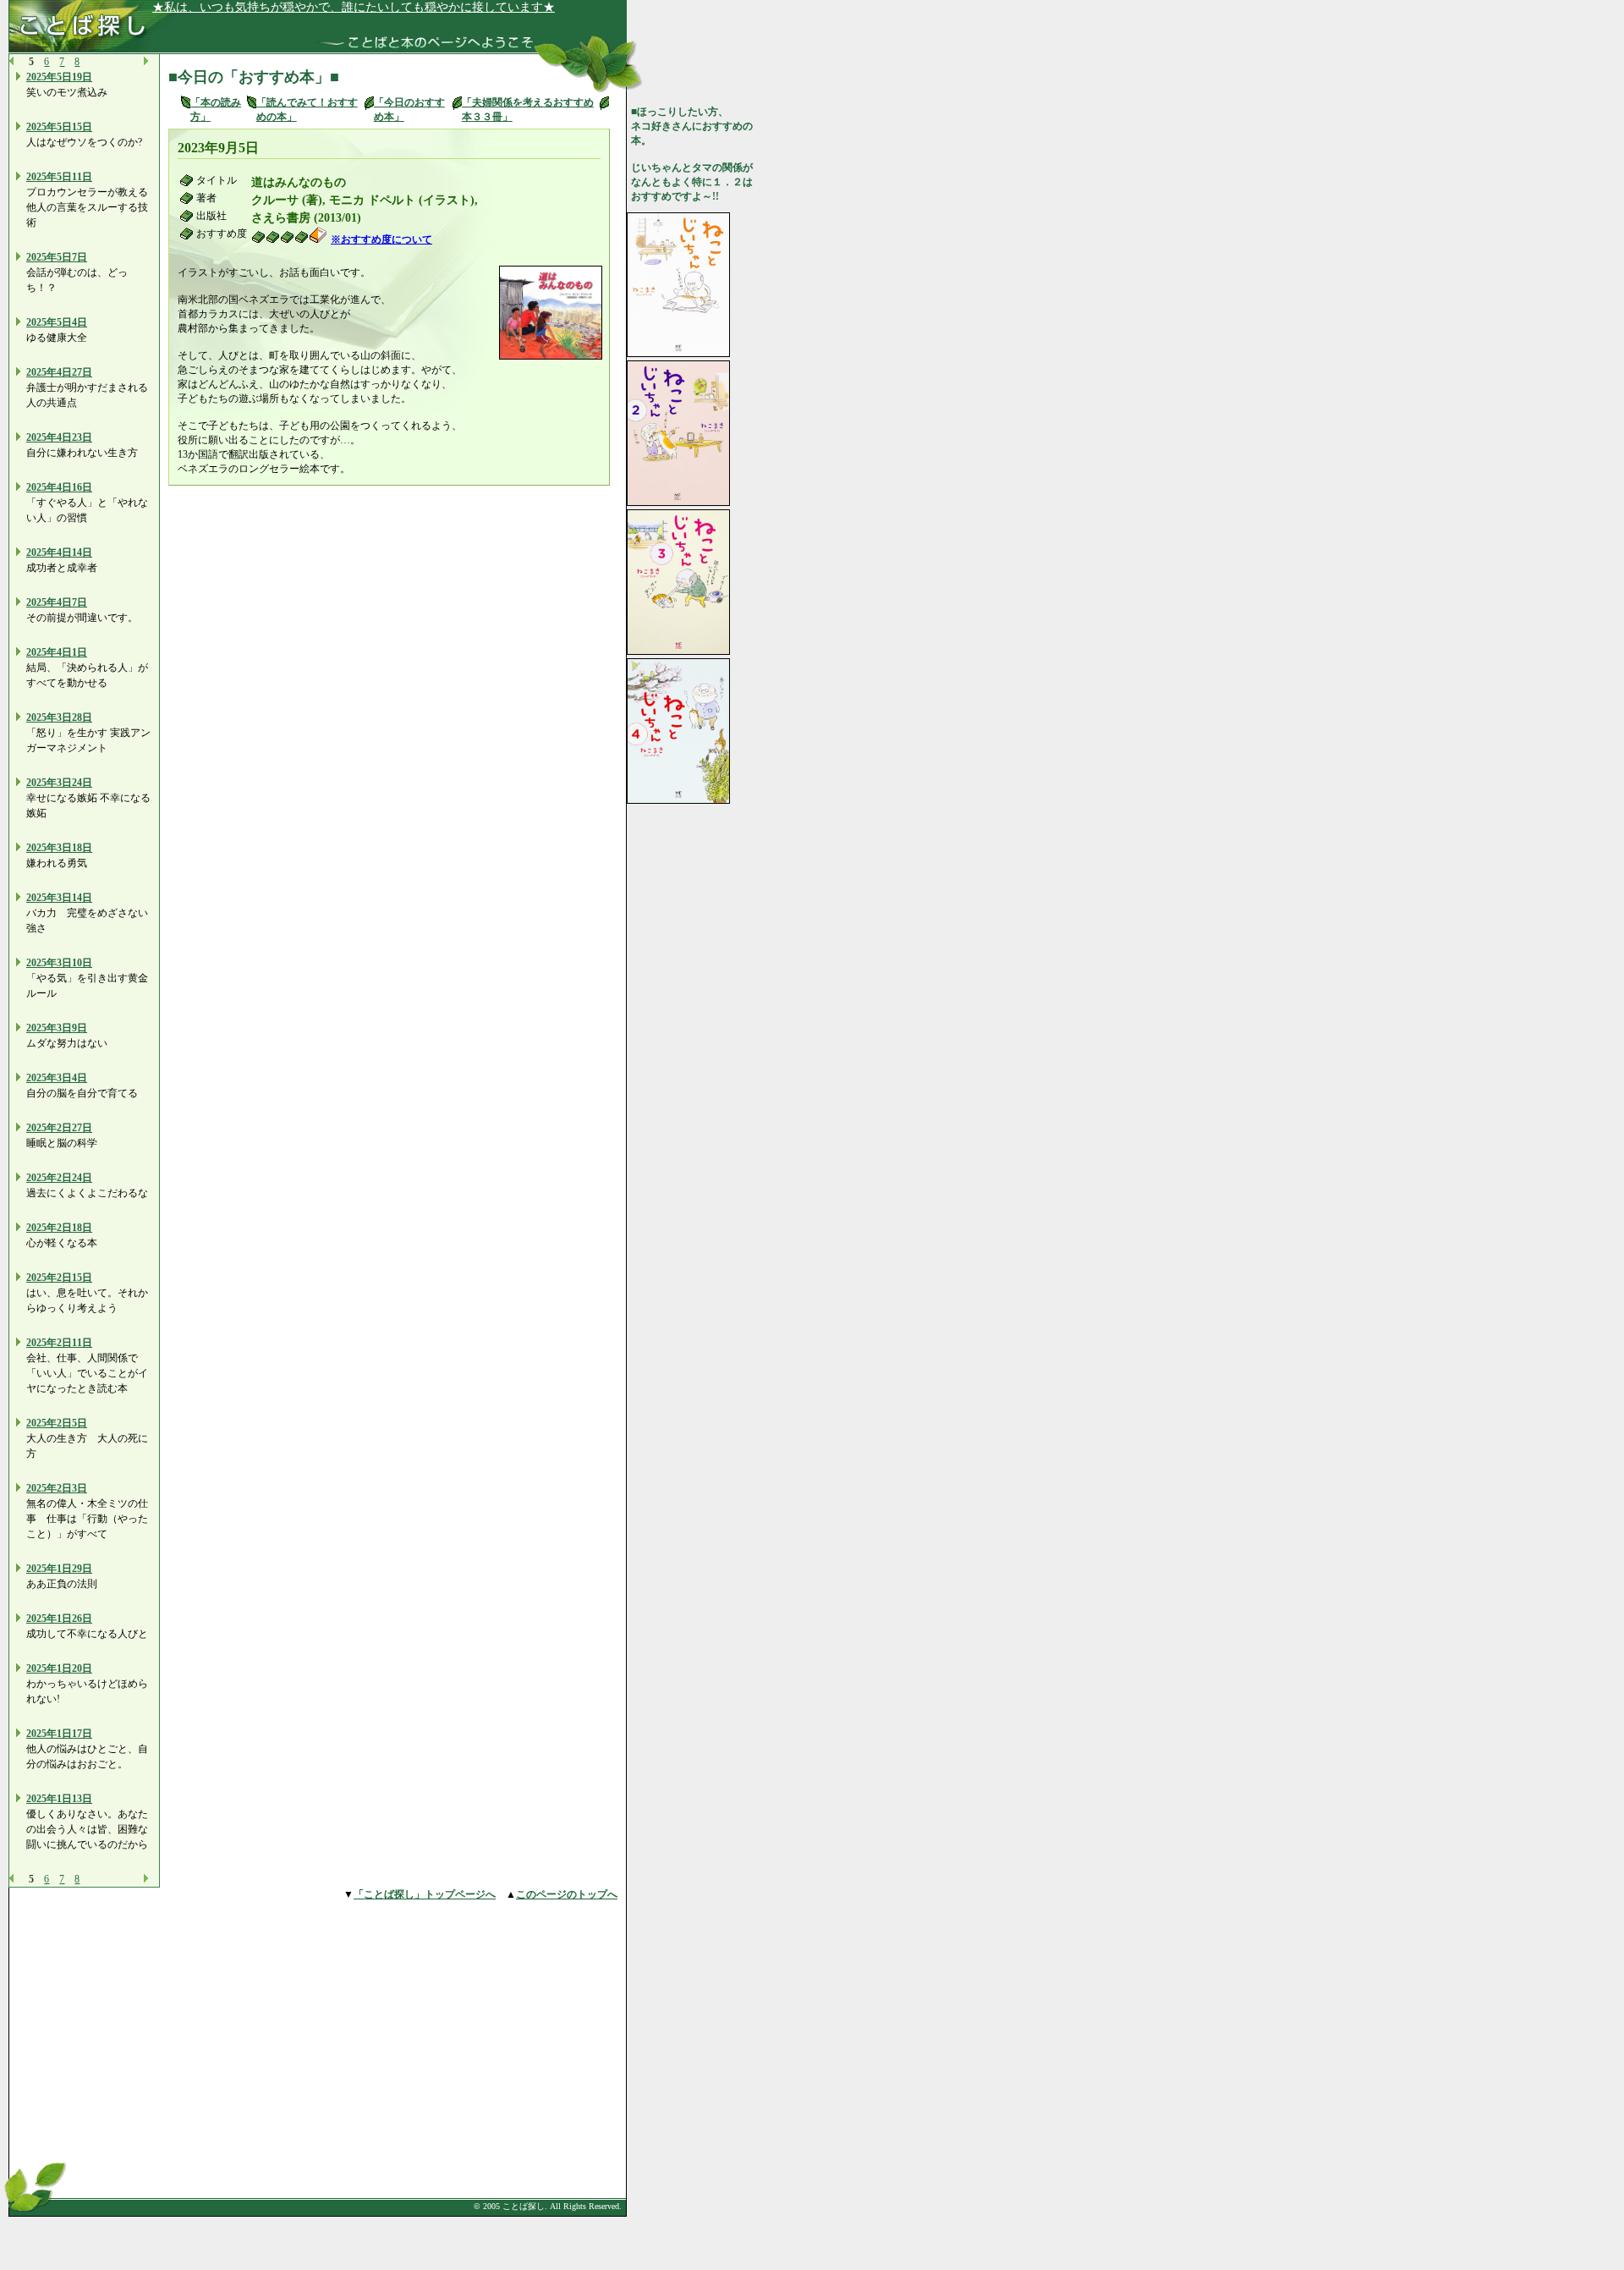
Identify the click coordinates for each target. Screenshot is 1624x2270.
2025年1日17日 (59, 1734)
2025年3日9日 (57, 1028)
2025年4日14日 (59, 552)
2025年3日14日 (59, 898)
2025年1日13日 (59, 1799)
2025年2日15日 (59, 1278)
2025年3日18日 (59, 848)
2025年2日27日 (59, 1128)
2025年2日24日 (59, 1178)
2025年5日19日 (59, 77)
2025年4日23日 (59, 437)
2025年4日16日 (59, 487)
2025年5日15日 (59, 127)
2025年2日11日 (59, 1343)
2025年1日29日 (59, 1569)
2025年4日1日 (57, 652)
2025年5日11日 (59, 177)
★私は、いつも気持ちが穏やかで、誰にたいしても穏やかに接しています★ (354, 7)
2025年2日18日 (59, 1228)
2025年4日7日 (57, 602)
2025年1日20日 (59, 1668)
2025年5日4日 (57, 322)
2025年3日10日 (59, 963)
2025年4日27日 (59, 372)
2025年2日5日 (57, 1423)
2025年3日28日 (59, 717)
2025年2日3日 (57, 1488)
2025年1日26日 (59, 1619)
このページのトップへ (567, 1894)
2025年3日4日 (57, 1078)
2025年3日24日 (59, 783)
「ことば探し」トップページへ (425, 1894)
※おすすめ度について (381, 239)
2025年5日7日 (57, 257)
